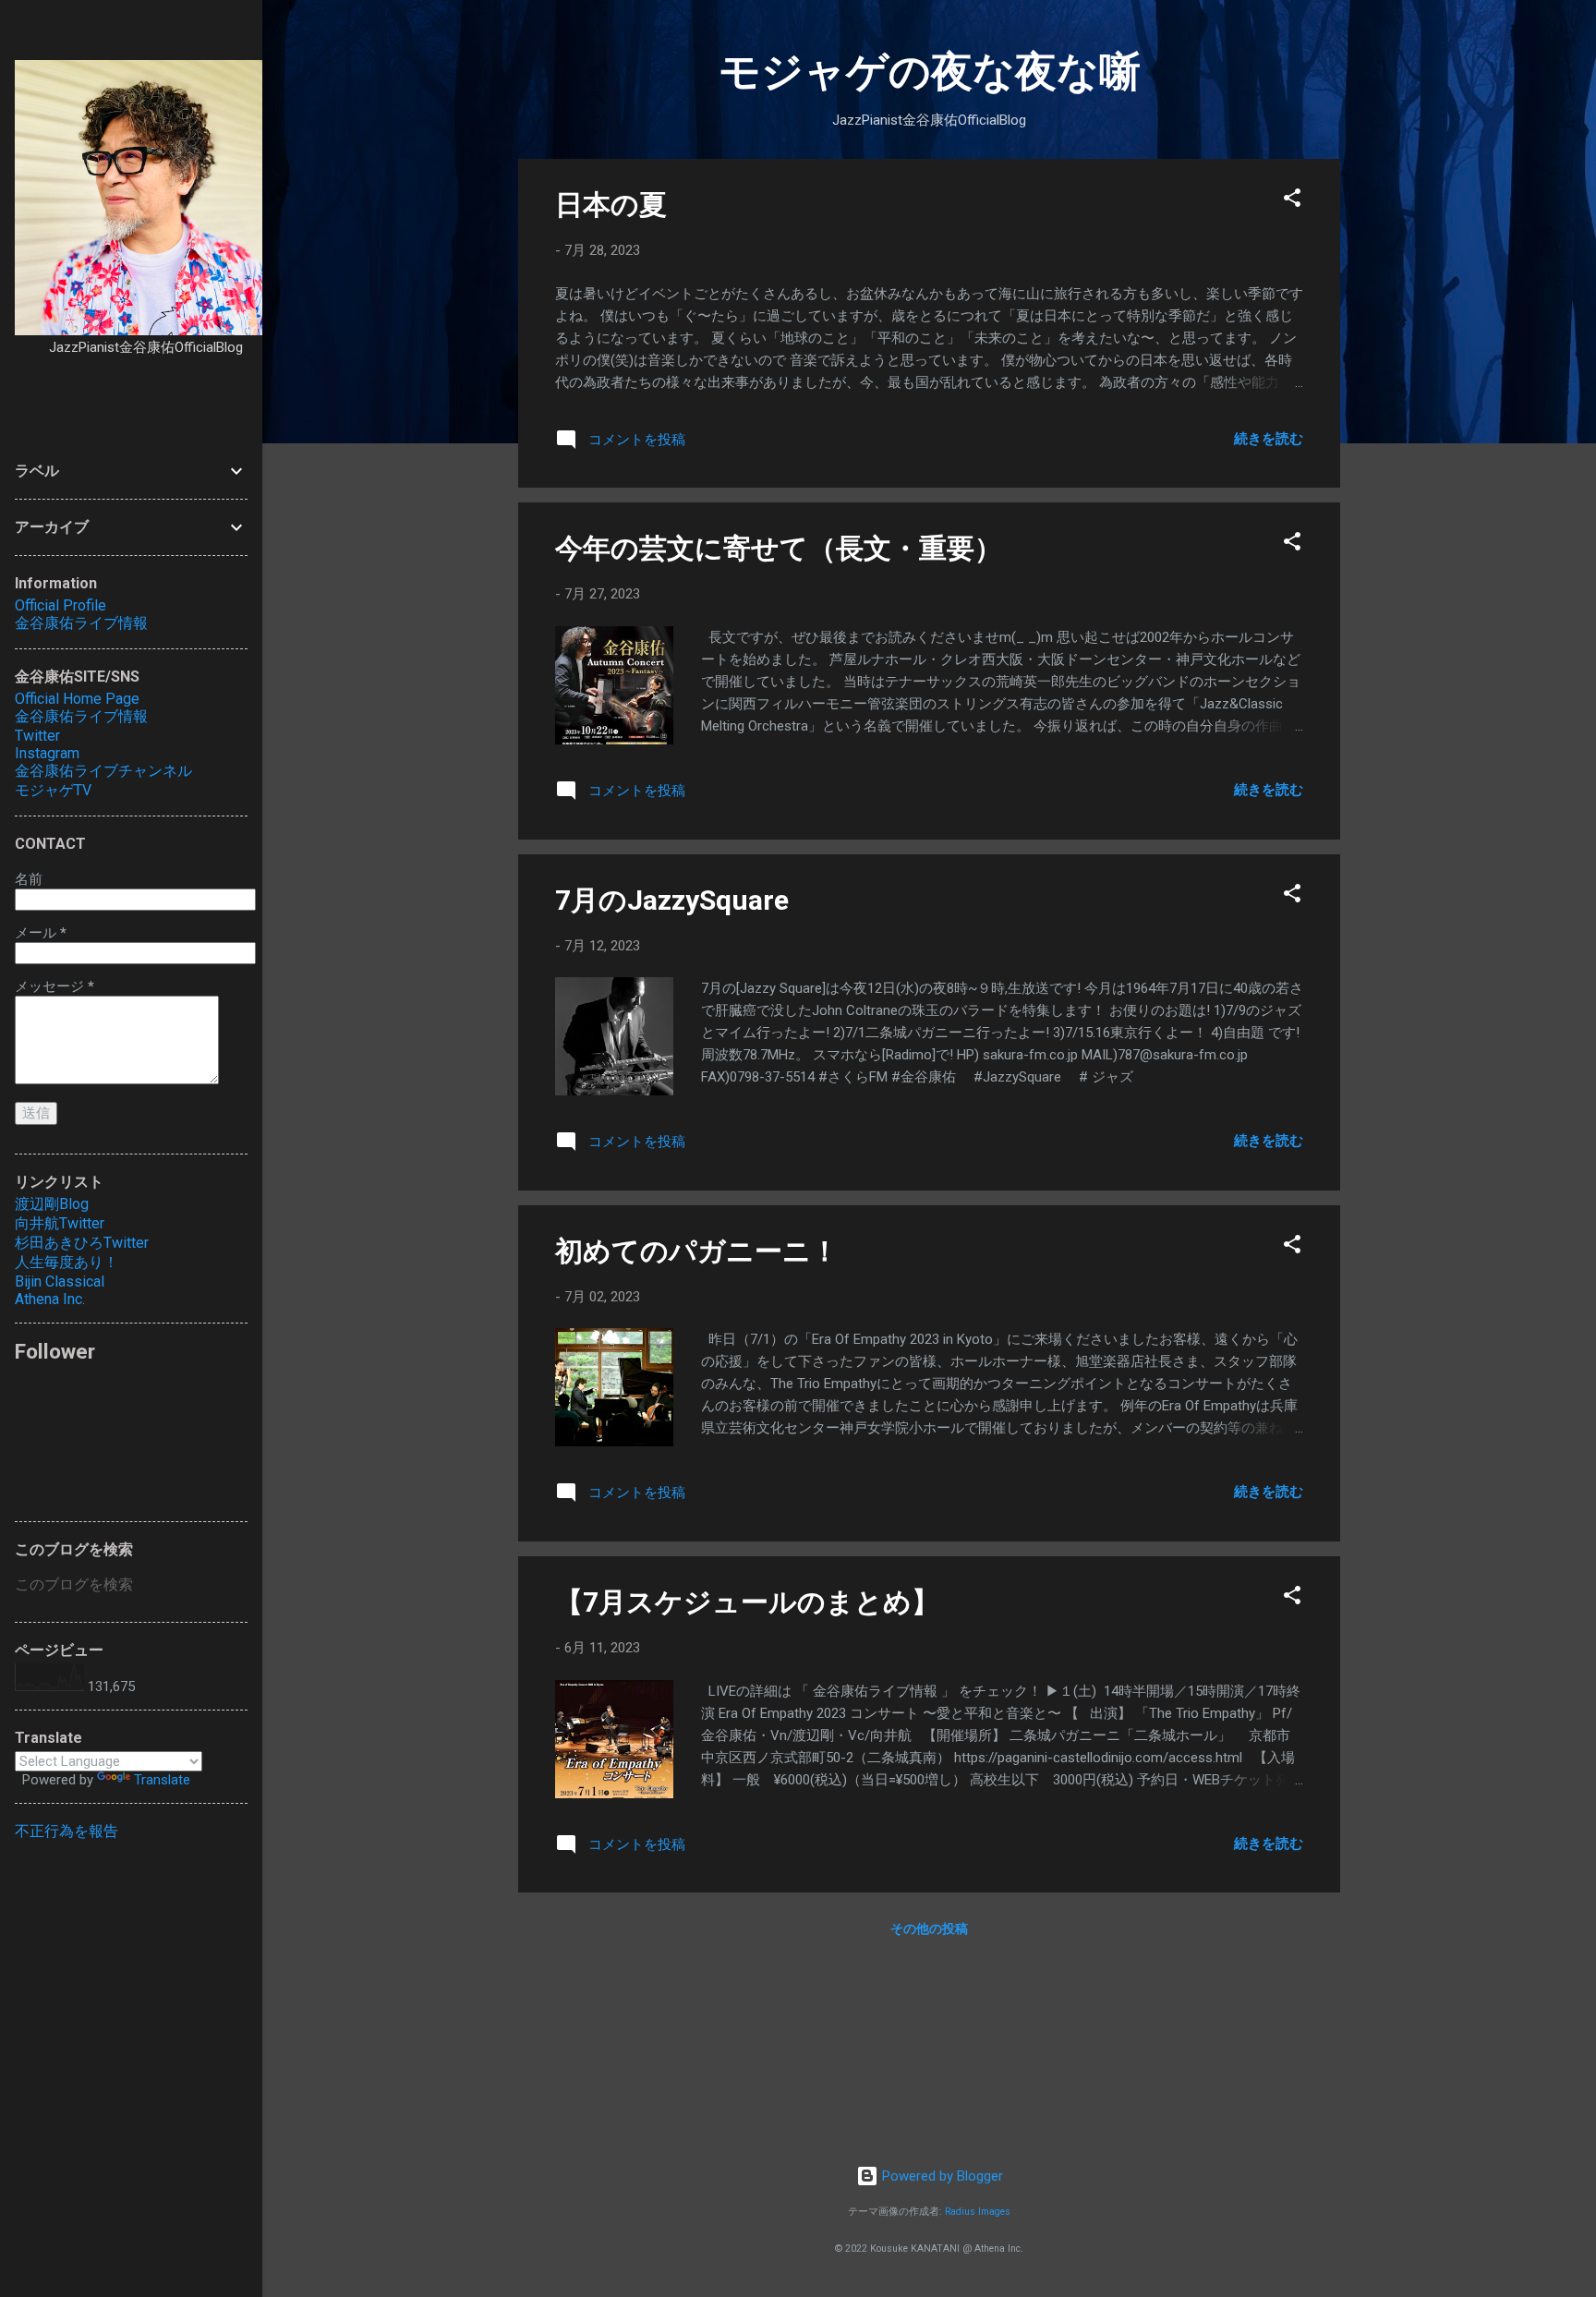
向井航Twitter (60, 1223)
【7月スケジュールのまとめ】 (747, 1602)
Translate (162, 1780)
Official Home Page (77, 699)
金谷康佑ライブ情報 (81, 623)
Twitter (37, 736)
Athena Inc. (50, 1299)
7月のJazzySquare (672, 900)
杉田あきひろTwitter (82, 1243)
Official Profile (60, 605)
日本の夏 (611, 205)
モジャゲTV (53, 790)
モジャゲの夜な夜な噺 (930, 72)
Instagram (47, 753)
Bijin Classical (60, 1281)
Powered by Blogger (941, 2176)
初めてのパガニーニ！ (697, 1251)
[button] (1292, 201)
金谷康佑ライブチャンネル (103, 771)
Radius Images (978, 2212)
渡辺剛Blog (52, 1204)
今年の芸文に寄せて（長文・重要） (779, 548)
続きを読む (1269, 439)
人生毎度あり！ (66, 1262)
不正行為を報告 (66, 1831)
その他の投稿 (929, 1928)
